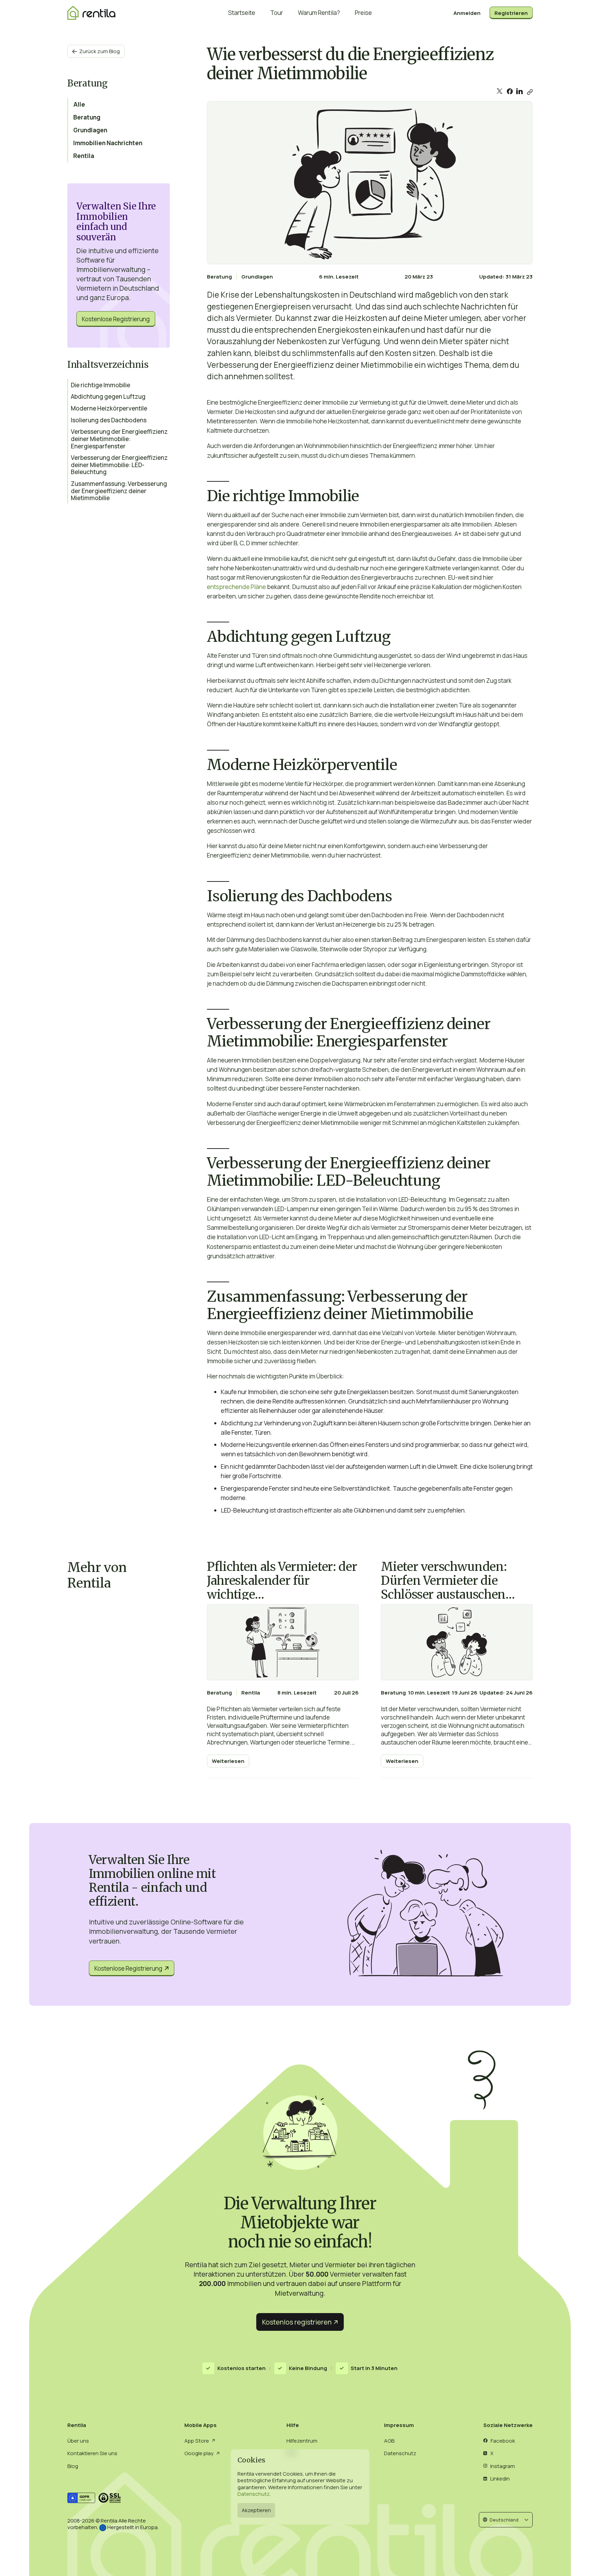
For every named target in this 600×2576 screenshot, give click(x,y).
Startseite (242, 13)
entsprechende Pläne (236, 587)
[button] (506, 2520)
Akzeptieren (256, 2510)
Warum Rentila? (319, 13)
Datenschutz (254, 2494)
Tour (277, 13)
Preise (363, 13)
